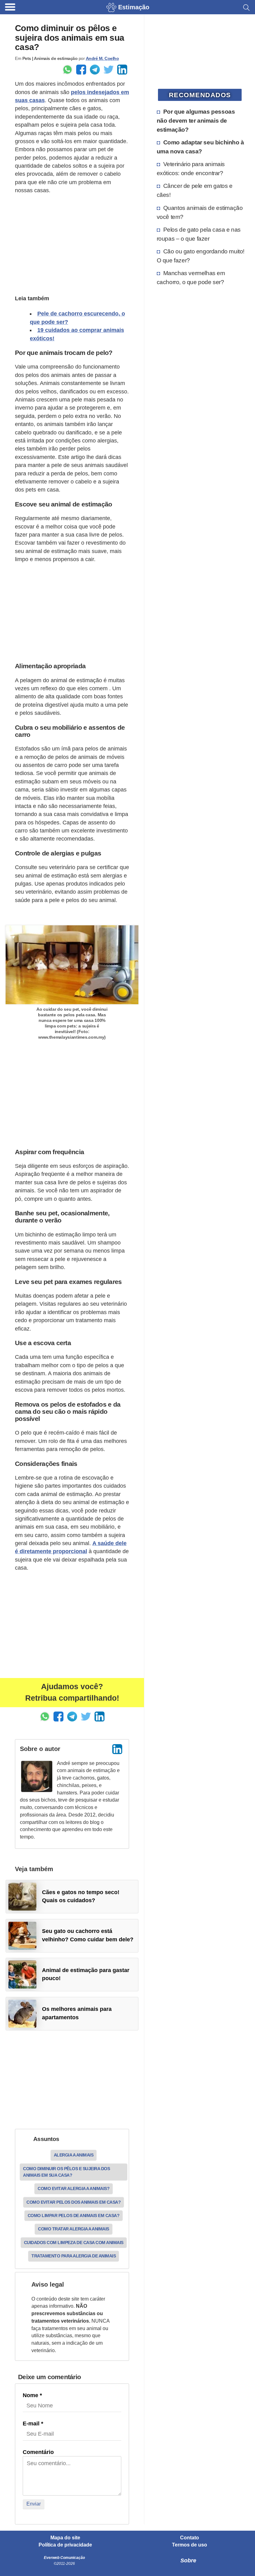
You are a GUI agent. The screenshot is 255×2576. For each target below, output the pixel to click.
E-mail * (33, 2424)
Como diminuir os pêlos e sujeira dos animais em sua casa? (66, 2172)
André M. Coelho (102, 58)
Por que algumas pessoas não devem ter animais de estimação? (196, 120)
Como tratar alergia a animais (74, 2229)
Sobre (188, 2560)
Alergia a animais (74, 2155)
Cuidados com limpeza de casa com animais (74, 2243)
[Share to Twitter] (109, 70)
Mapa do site (65, 2538)
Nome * (32, 2395)
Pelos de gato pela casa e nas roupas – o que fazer (199, 234)
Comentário (38, 2452)
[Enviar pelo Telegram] (95, 70)
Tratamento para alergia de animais (74, 2256)
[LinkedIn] (117, 1749)
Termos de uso (190, 2545)
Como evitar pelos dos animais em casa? (74, 2202)
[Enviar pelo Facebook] (81, 70)
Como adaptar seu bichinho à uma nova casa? (200, 147)
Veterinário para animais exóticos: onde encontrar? (191, 168)
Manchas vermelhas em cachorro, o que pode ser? (191, 277)
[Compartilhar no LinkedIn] (122, 70)
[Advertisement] (72, 243)
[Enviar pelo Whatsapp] (67, 70)
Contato (190, 2538)
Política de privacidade (65, 2545)
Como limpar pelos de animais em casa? (74, 2215)
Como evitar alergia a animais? (74, 2188)
